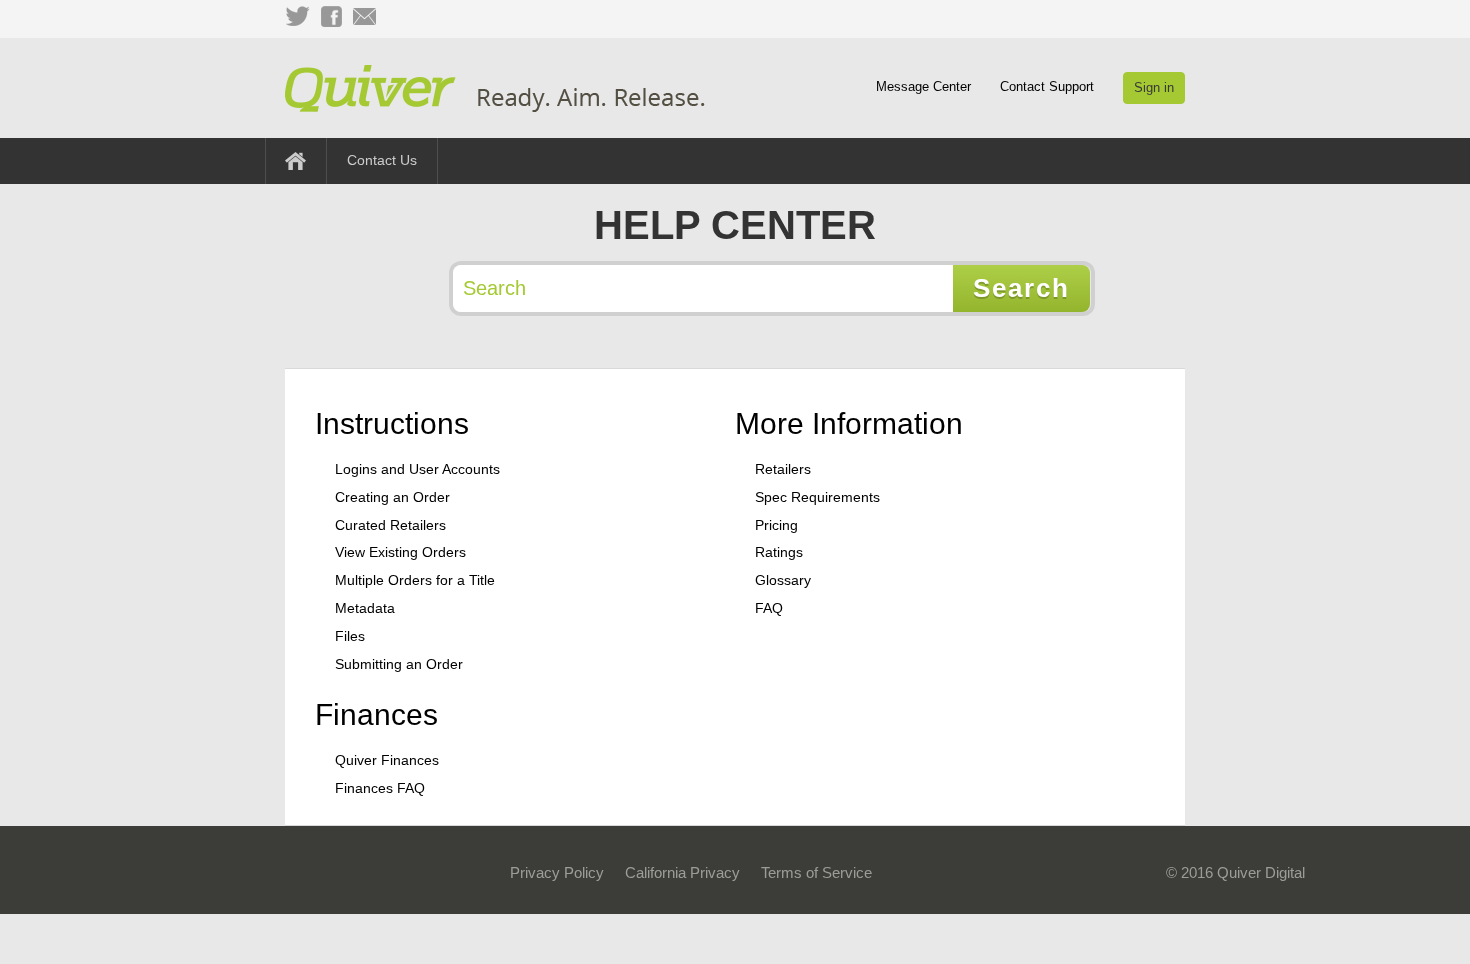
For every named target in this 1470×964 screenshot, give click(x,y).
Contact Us (382, 160)
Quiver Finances (387, 760)
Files (350, 636)
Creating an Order (392, 497)
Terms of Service (816, 872)
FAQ (769, 608)
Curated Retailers (390, 525)
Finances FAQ (380, 788)
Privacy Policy (557, 872)
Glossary (783, 580)
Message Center (923, 86)
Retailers (783, 469)
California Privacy (682, 872)
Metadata (365, 608)
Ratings (779, 552)
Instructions (392, 423)
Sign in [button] (1154, 87)
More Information (849, 423)
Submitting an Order (399, 664)
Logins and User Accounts (417, 469)
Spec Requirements (817, 497)
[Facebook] (331, 17)
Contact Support (1047, 86)
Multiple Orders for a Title (415, 580)
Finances (376, 714)
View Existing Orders (400, 552)
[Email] (365, 17)
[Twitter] (297, 17)
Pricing (776, 525)
